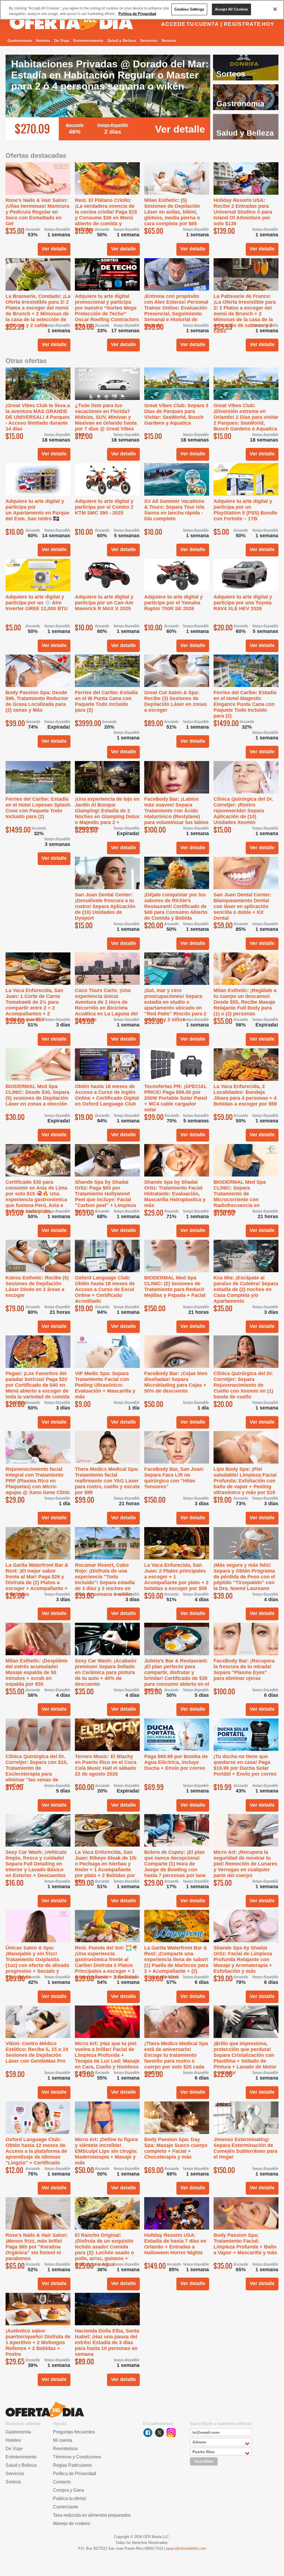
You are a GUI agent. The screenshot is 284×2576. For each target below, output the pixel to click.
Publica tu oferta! (69, 2498)
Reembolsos (65, 2449)
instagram (171, 2433)
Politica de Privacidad (137, 14)
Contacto (62, 2482)
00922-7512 (154, 2548)
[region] (142, 10)
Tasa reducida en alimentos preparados (92, 2515)
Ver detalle (180, 129)
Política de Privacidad (74, 2474)
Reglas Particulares (72, 2465)
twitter (159, 2433)
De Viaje (62, 40)
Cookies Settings (189, 9)
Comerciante (66, 2507)
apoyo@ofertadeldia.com (186, 2548)
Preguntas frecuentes (74, 2432)
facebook (148, 2433)
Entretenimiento (88, 40)
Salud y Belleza (122, 40)
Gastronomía (20, 40)
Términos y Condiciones (77, 2457)
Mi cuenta (63, 2440)
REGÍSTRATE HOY (249, 24)
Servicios (149, 40)
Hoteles (43, 40)
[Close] (275, 9)
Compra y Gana (69, 2490)
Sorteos (169, 40)
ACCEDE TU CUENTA (190, 24)
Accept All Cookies (231, 9)
